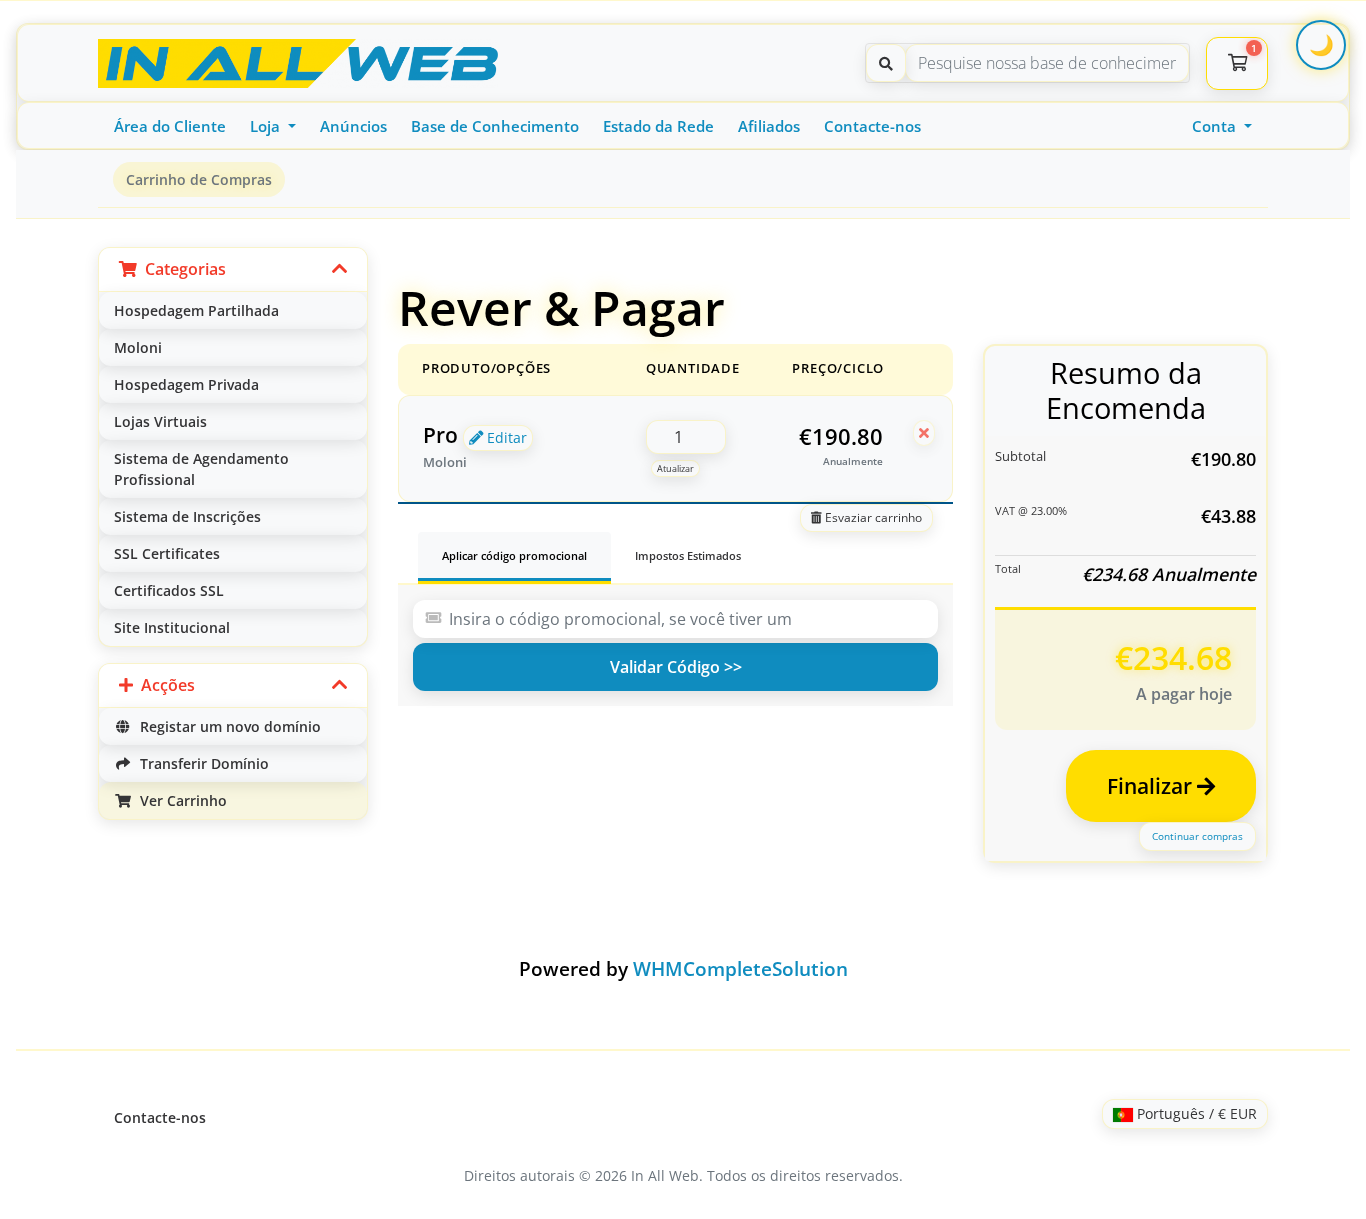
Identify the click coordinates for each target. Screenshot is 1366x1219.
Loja (267, 126)
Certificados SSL (169, 590)
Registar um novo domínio (226, 726)
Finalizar (1152, 786)
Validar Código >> (676, 667)
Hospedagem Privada (186, 384)
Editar (505, 437)
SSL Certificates (167, 553)
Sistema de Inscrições (187, 516)
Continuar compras (1197, 836)
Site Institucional (172, 627)
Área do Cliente (170, 126)
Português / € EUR (1195, 1113)
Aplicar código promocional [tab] (514, 555)
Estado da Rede (658, 126)
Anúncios (353, 126)
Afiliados (769, 126)
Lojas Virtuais (160, 421)
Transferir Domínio (200, 763)
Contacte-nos (872, 126)
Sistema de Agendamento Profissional (201, 469)
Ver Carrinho (179, 800)
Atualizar (675, 468)
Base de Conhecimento (495, 126)
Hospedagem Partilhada (196, 310)
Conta (1216, 126)
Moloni (138, 347)
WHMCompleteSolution (740, 968)
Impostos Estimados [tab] (688, 555)
